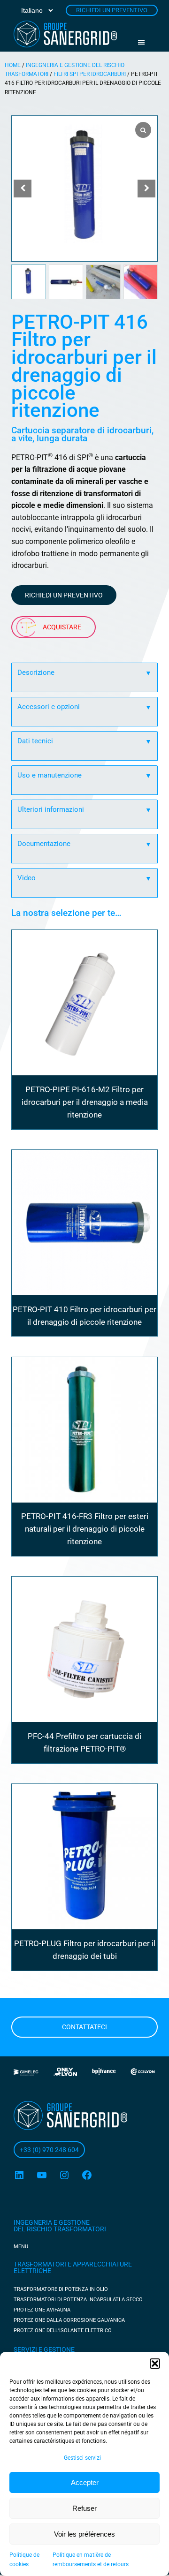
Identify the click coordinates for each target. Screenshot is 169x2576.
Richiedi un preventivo (64, 595)
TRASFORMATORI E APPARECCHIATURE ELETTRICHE (73, 2267)
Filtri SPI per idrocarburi (90, 74)
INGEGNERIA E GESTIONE (52, 2222)
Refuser (84, 2508)
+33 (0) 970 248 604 (49, 2150)
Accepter (85, 2482)
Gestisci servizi (82, 2458)
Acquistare (62, 627)
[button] (155, 2364)
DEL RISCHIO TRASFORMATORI (60, 2229)
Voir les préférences (84, 2534)
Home (13, 65)
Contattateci (84, 2027)
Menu (145, 42)
